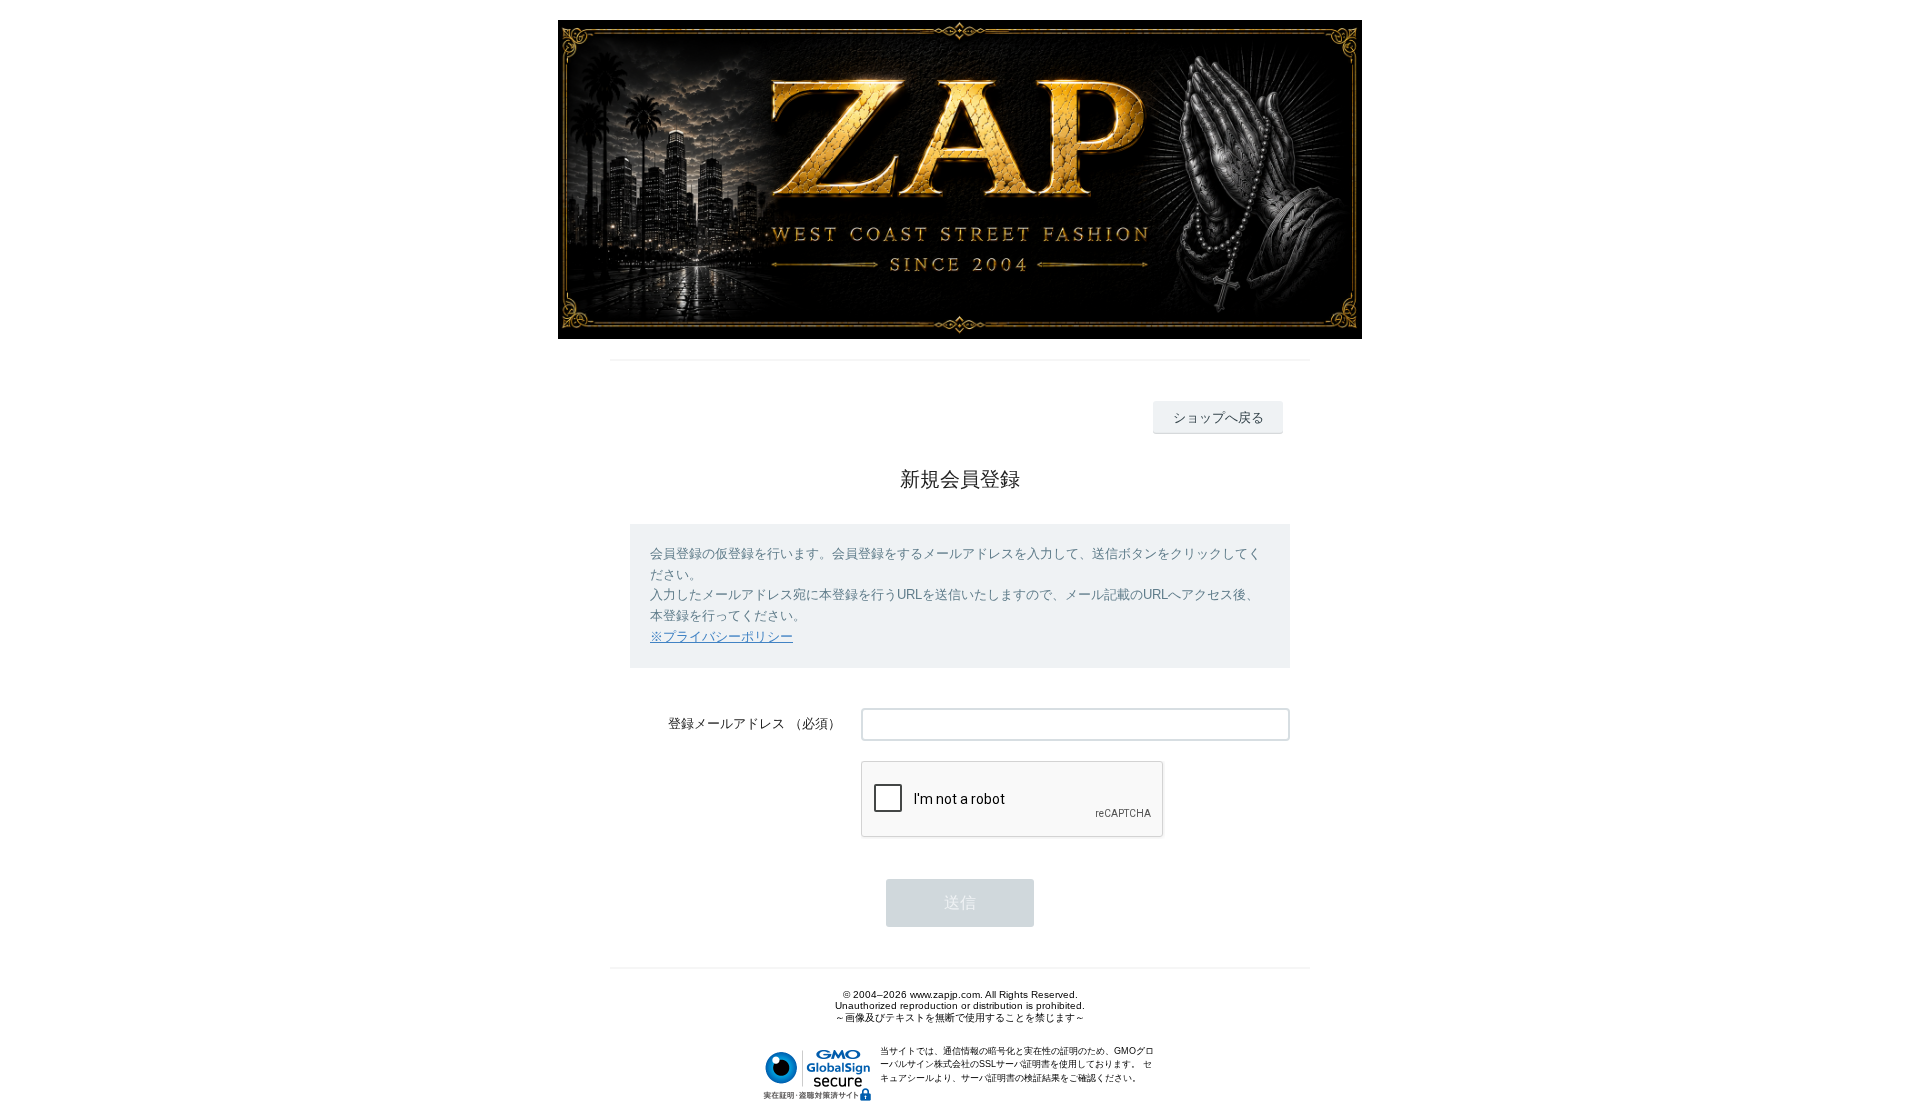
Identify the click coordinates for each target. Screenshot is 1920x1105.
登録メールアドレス (726, 723)
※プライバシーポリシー (721, 636)
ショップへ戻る (1218, 417)
